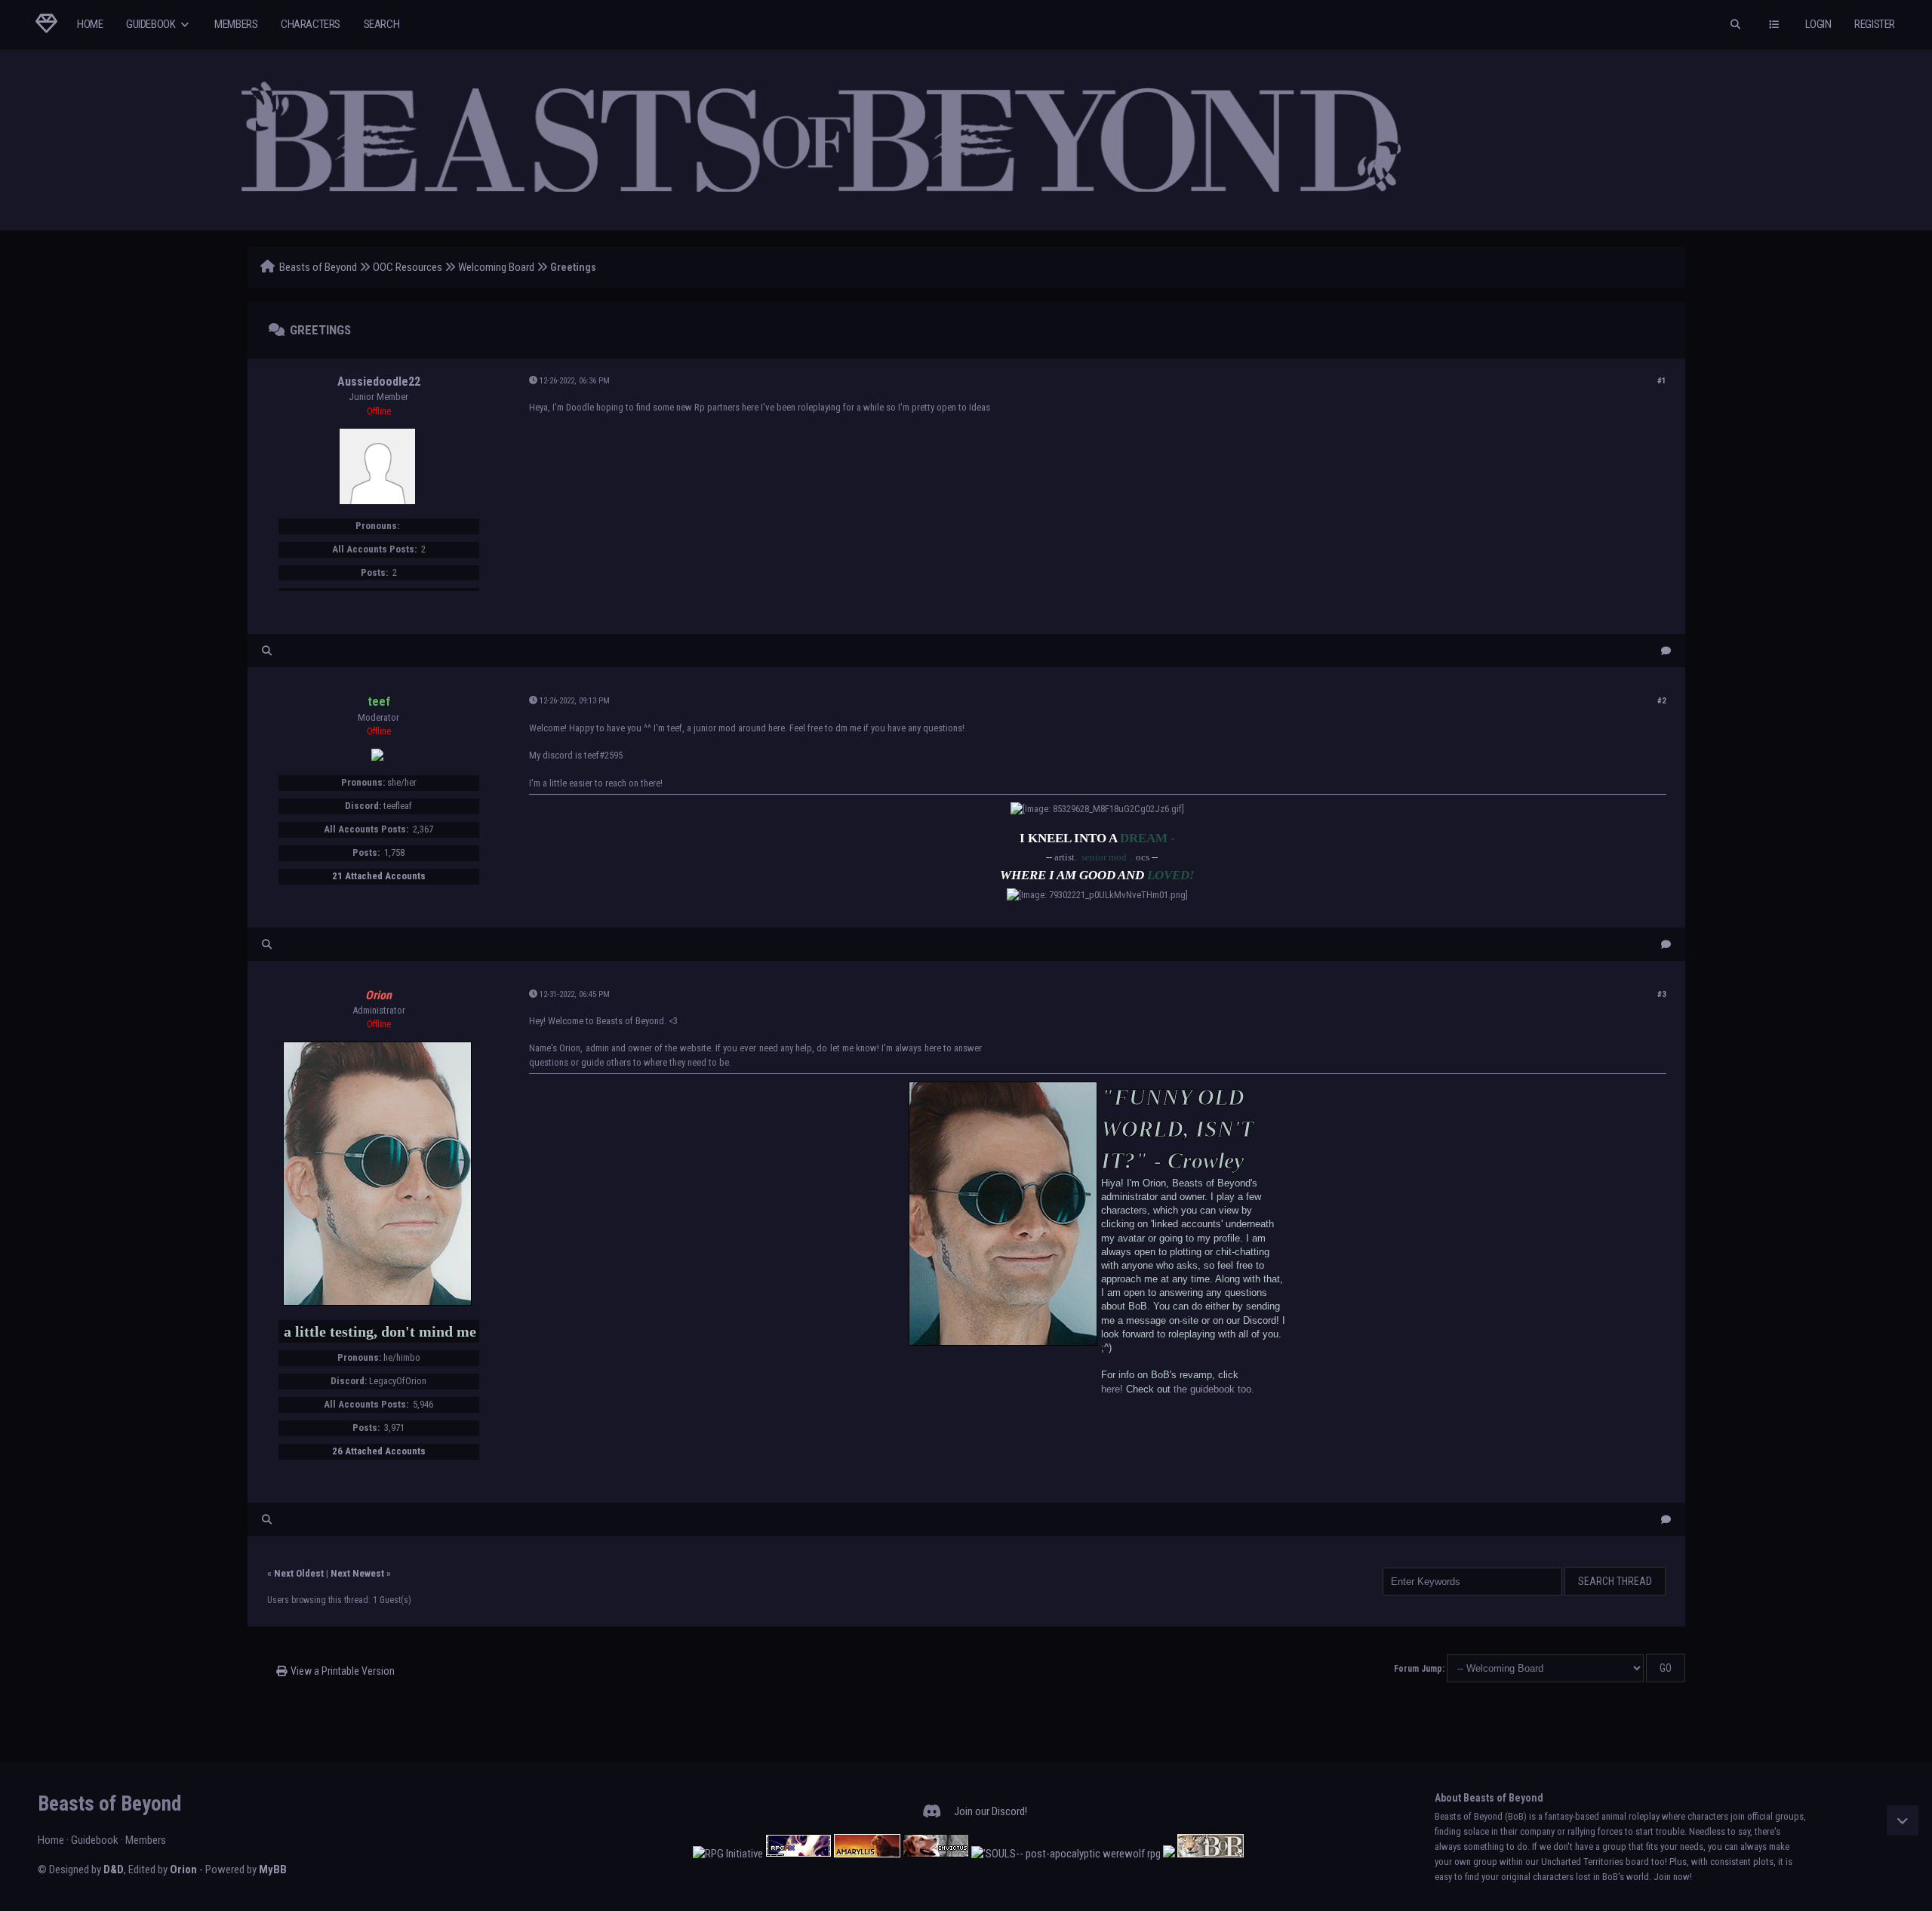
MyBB (273, 1869)
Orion (183, 1869)
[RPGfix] (798, 1854)
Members (236, 24)
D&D (114, 1869)
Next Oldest (299, 1573)
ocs (1143, 857)
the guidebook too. (1214, 1389)
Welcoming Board (496, 267)
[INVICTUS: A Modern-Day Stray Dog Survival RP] (936, 1854)
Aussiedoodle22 (379, 382)
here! (1112, 1389)
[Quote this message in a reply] (1666, 651)
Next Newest (357, 1573)
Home (90, 24)
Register (1875, 24)
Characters (311, 24)
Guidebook (152, 24)
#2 (1662, 701)
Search (382, 24)
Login (1818, 24)
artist (1064, 857)
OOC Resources (408, 267)
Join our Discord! (991, 1811)
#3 (1662, 994)
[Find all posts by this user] (267, 651)
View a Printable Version (343, 1671)
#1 (1662, 381)
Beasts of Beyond (318, 267)
